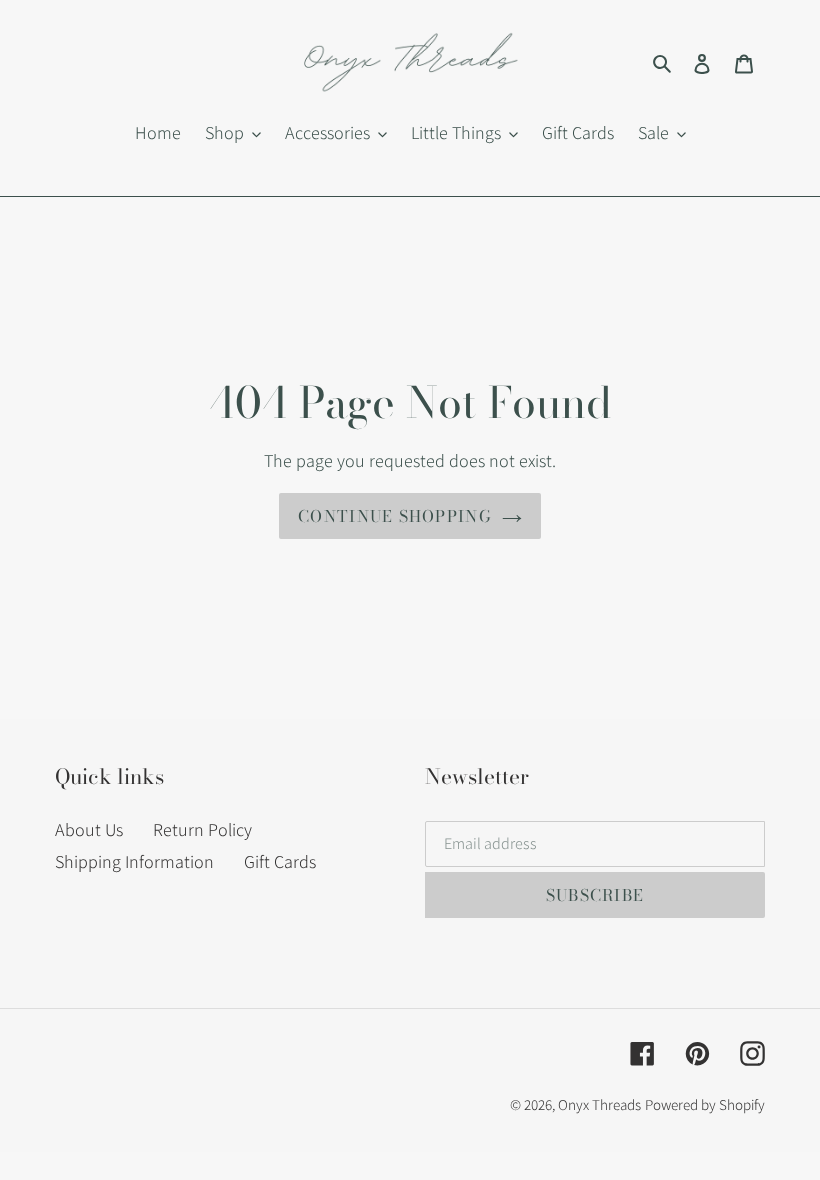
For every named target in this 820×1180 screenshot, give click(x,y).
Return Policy (202, 829)
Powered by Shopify (705, 1104)
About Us (89, 829)
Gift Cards (280, 861)
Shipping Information (134, 861)
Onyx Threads (599, 1104)
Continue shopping (395, 516)
